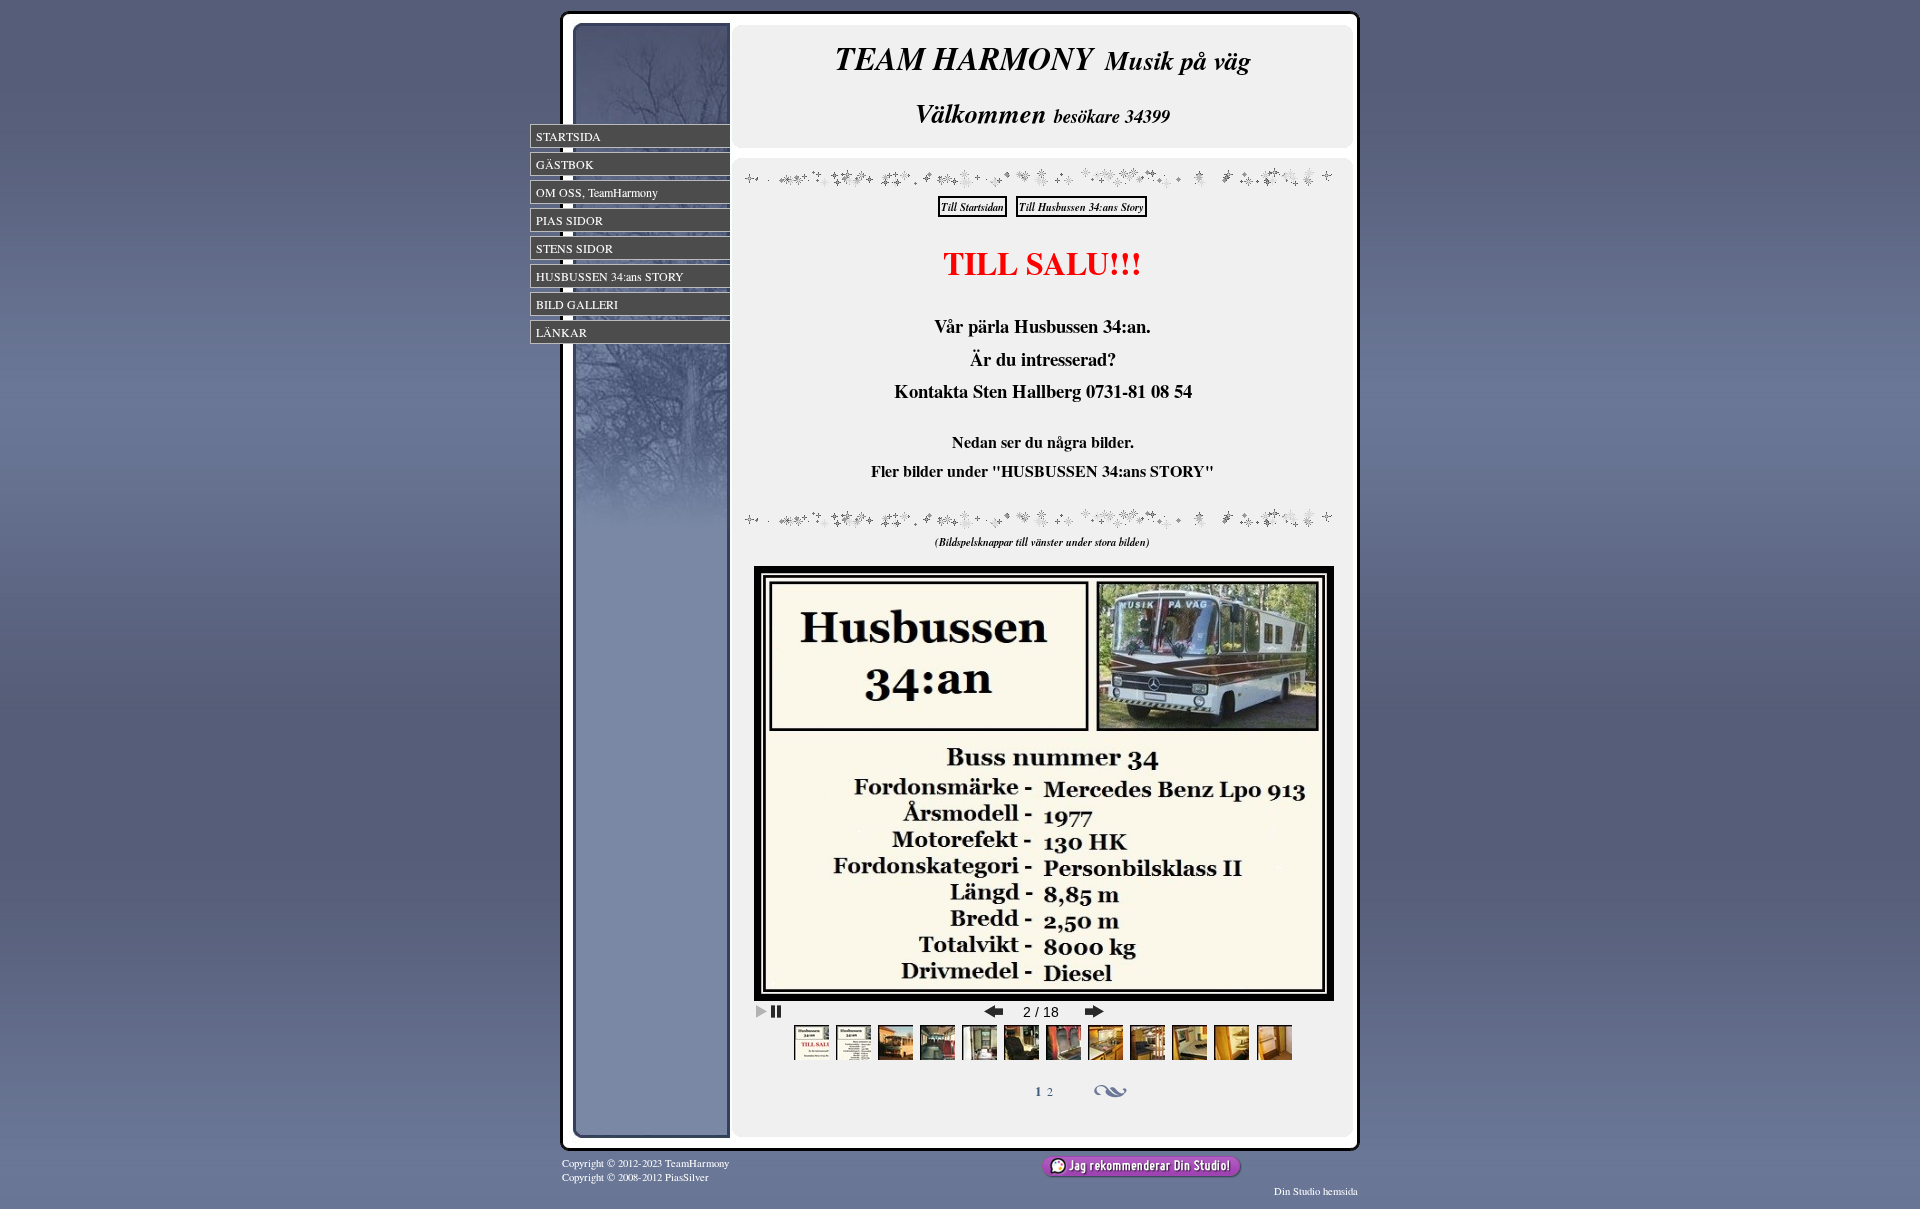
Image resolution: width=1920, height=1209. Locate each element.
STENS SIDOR (574, 248)
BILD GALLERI (577, 304)
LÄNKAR (561, 332)
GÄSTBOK (565, 164)
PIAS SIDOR (569, 220)
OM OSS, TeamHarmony (597, 192)
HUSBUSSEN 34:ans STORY (610, 276)
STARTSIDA (568, 136)
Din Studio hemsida (1316, 1191)
